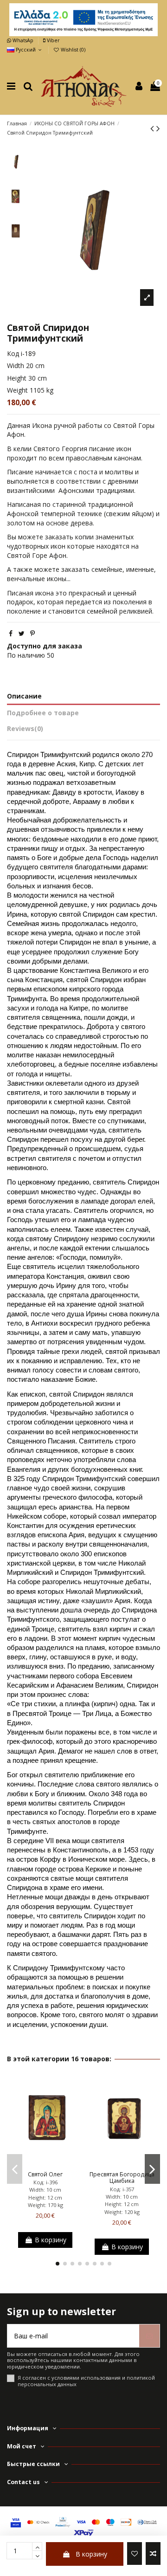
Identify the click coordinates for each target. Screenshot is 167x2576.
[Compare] (45, 2164)
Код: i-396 (45, 2182)
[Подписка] (149, 2336)
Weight (17, 390)
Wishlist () (72, 50)
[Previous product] (153, 128)
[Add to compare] (153, 2553)
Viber (52, 40)
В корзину (91, 2554)
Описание (24, 696)
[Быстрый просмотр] (58, 2164)
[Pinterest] (32, 633)
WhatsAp (23, 40)
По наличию (26, 655)
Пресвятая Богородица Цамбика (122, 2178)
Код (13, 353)
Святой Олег (45, 2174)
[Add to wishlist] (135, 2553)
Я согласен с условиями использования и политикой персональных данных (86, 2381)
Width (16, 366)
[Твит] (22, 633)
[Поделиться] (11, 633)
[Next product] (158, 128)
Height (17, 378)
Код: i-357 (122, 2189)
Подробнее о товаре (43, 713)
